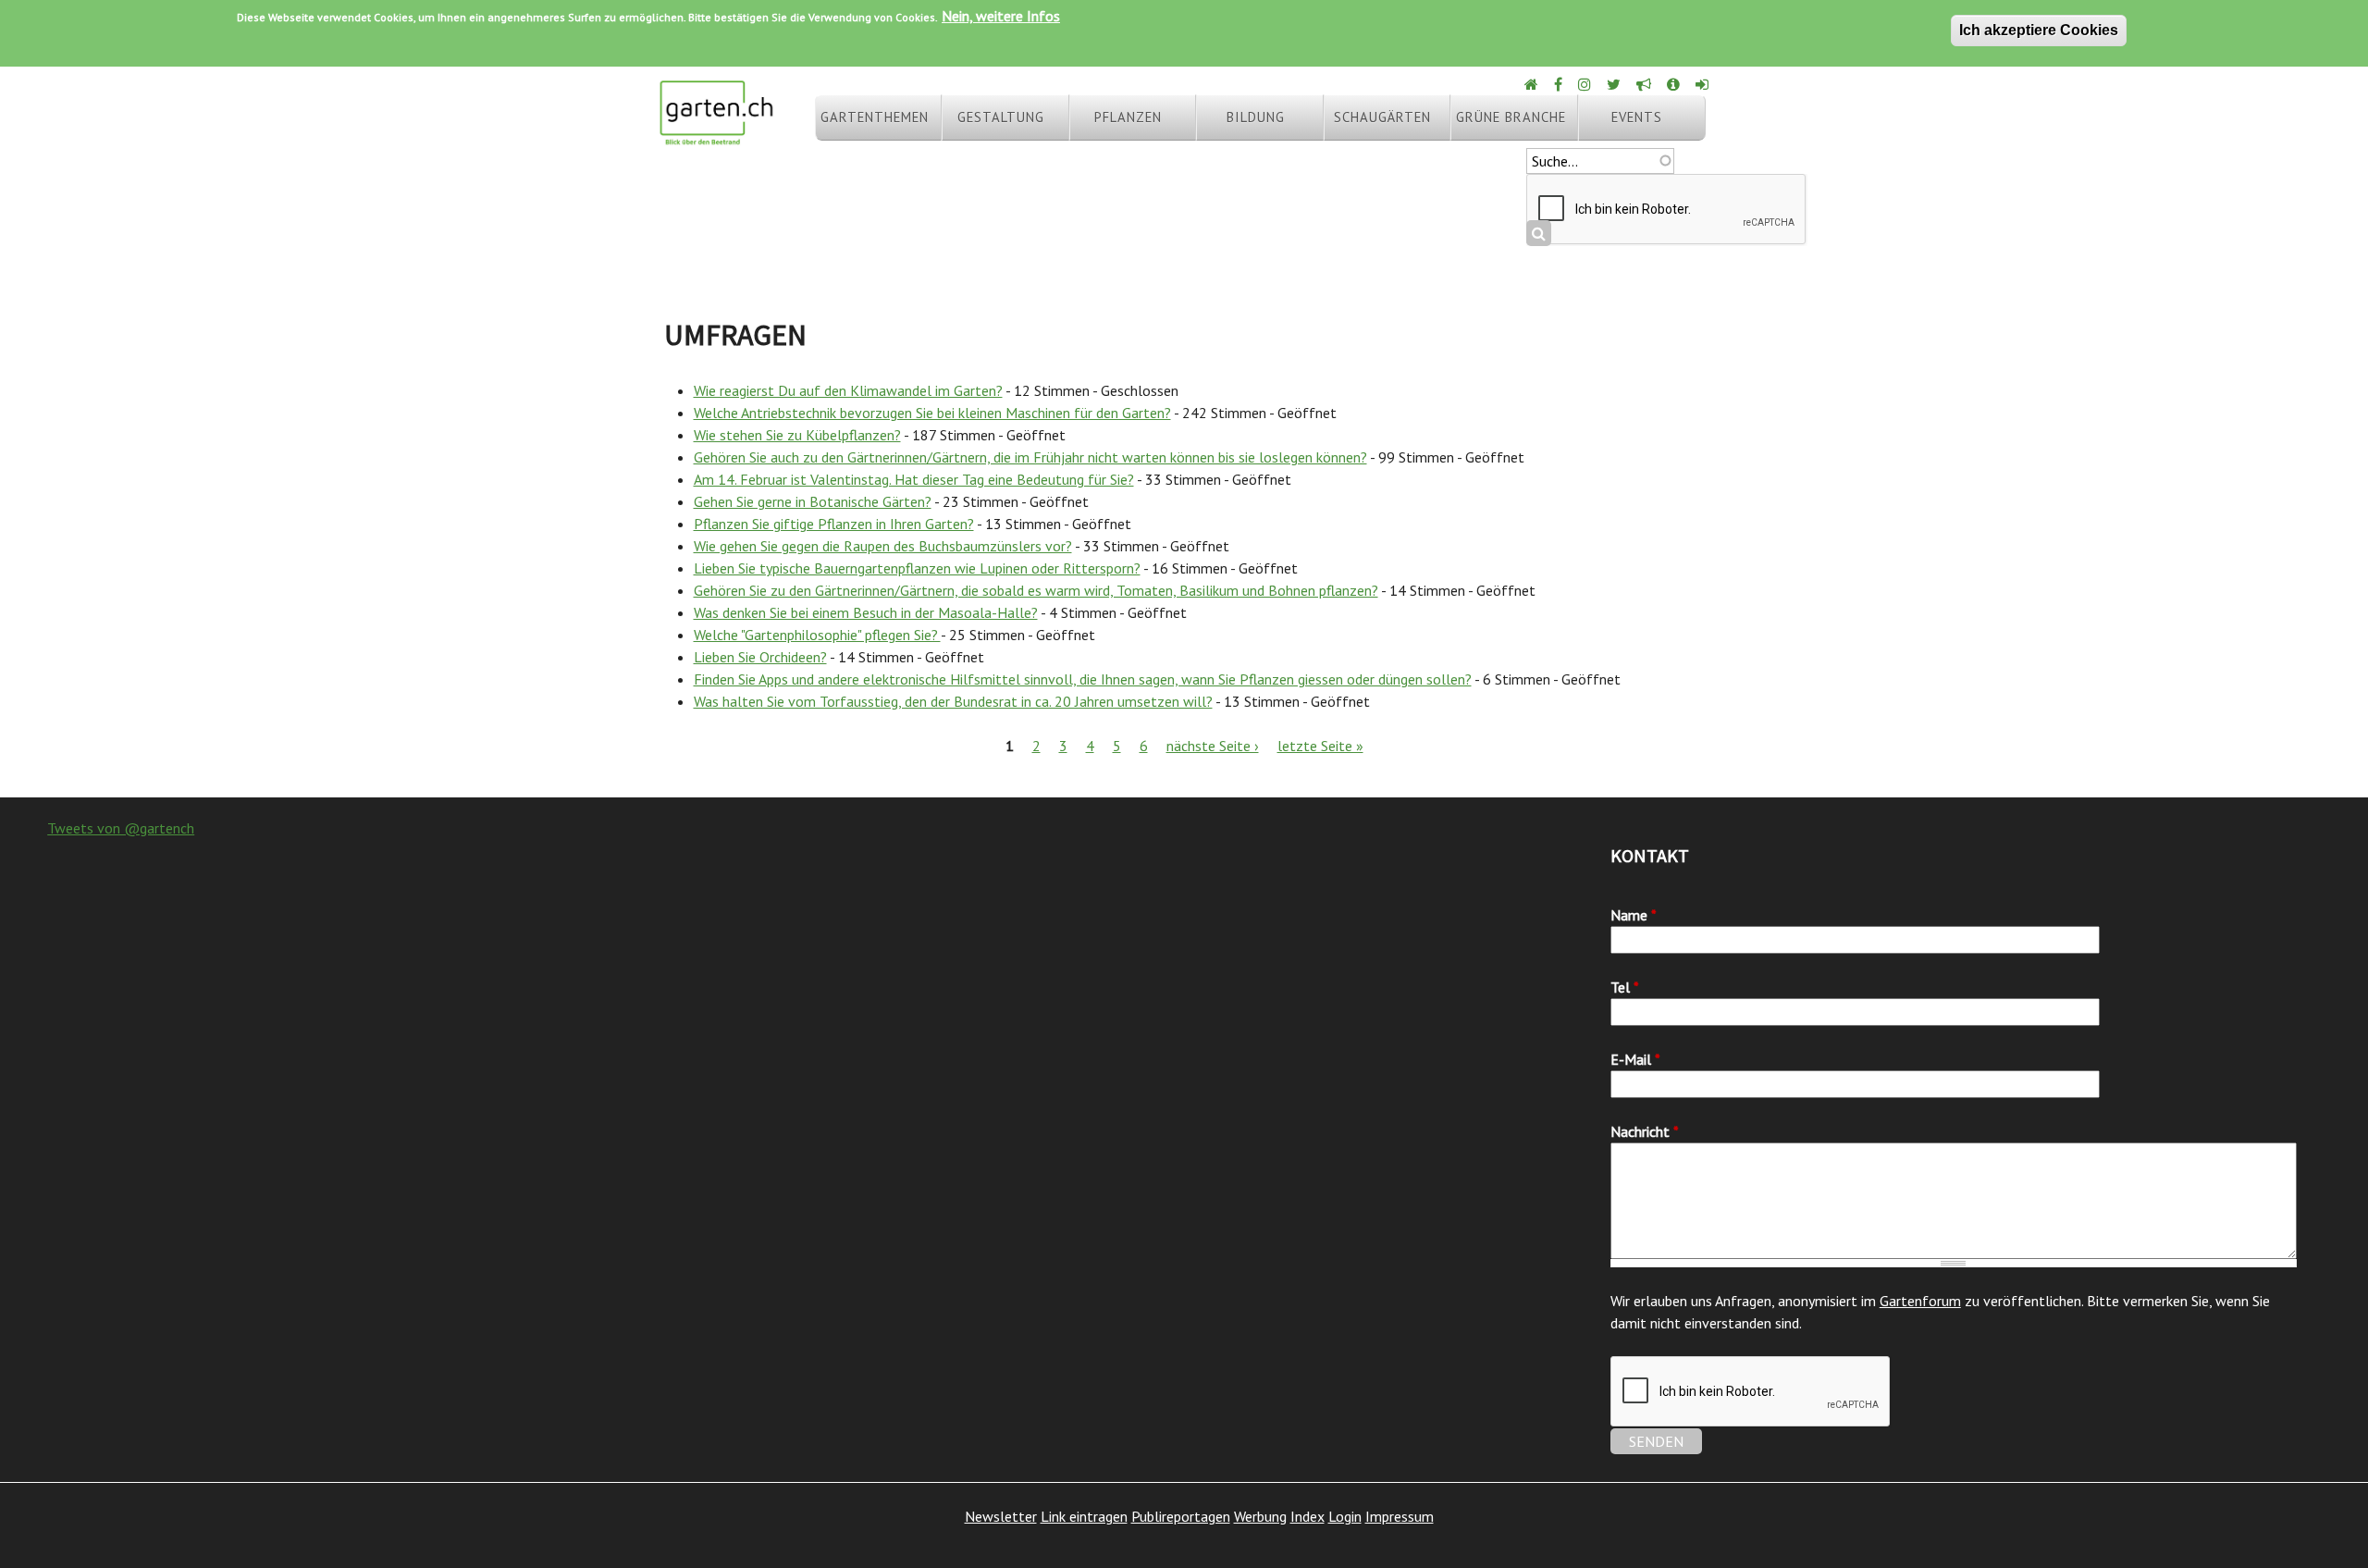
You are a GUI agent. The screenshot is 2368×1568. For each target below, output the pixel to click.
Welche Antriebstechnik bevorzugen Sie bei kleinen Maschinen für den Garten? (932, 413)
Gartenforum (1920, 1301)
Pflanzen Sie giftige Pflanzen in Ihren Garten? (834, 524)
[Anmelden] (1703, 84)
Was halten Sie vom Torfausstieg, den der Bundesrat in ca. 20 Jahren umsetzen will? (953, 701)
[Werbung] (1645, 84)
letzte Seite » (1320, 746)
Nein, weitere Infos (1001, 16)
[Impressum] (1675, 84)
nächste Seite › (1213, 746)
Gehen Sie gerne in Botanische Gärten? (813, 501)
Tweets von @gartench (121, 828)
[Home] (1533, 84)
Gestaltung (1001, 117)
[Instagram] (1586, 84)
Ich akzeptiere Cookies (2039, 30)
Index (1307, 1516)
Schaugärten (1382, 117)
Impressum (1400, 1516)
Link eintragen (1084, 1516)
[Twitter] (1615, 84)
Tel (1625, 987)
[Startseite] (716, 137)
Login (1345, 1516)
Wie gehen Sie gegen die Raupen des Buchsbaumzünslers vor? (883, 546)
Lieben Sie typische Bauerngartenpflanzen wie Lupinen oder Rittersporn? (917, 568)
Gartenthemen (875, 117)
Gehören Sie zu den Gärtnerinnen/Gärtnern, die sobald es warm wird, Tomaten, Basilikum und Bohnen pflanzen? (1036, 590)
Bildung (1256, 117)
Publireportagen (1181, 1516)
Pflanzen (1128, 117)
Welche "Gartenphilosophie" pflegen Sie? (817, 635)
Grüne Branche (1511, 117)
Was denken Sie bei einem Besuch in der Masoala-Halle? (866, 612)
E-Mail (1635, 1059)
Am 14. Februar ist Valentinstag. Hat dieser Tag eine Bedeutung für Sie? (914, 479)
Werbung (1260, 1516)
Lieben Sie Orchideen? (760, 657)
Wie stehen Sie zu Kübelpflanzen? (797, 435)
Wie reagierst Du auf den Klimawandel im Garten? (848, 390)
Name (1634, 915)
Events (1637, 117)
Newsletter (1001, 1516)
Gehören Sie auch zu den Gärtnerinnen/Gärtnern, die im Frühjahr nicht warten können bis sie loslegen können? (1030, 457)
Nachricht (1645, 1131)
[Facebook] (1560, 84)
